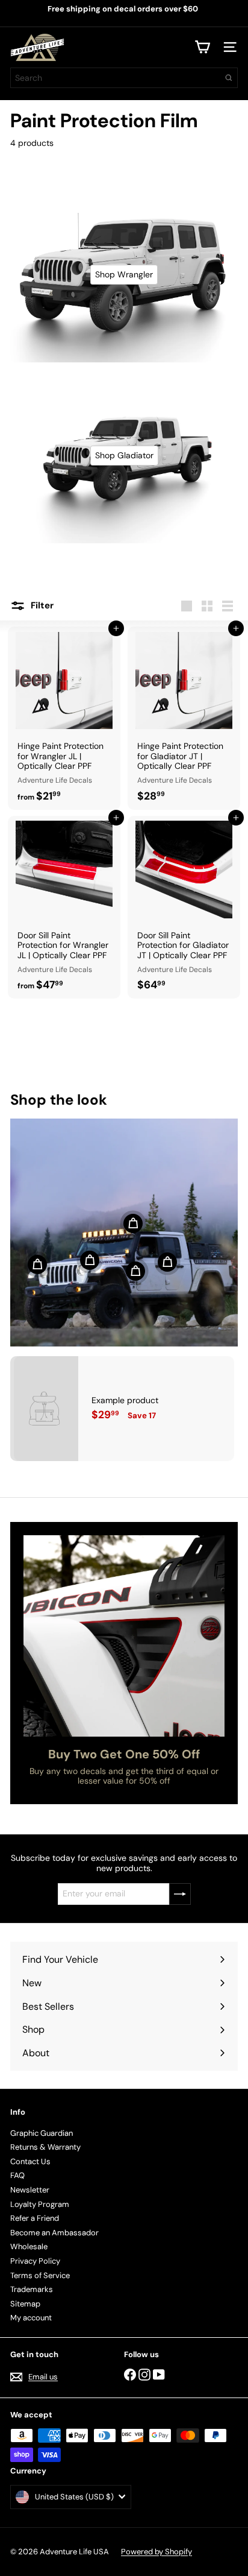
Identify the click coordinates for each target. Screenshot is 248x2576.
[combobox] (124, 78)
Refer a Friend (35, 2218)
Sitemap (25, 2304)
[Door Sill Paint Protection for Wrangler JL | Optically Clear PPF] (64, 908)
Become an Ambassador (54, 2233)
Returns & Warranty (45, 2147)
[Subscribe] (180, 1894)
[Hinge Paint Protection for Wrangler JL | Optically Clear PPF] (64, 718)
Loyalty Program (40, 2204)
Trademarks (32, 2289)
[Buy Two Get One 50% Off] (124, 1636)
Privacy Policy (35, 2261)
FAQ (17, 2175)
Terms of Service (40, 2275)
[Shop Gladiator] (124, 456)
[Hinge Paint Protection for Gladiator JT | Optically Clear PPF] (184, 718)
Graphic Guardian (42, 2133)
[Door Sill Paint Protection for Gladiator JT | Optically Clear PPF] (184, 908)
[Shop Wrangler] (124, 275)
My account (31, 2318)
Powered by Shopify (157, 2552)
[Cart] (202, 47)
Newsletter (30, 2190)
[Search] (229, 78)
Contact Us (30, 2161)
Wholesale (29, 2246)
